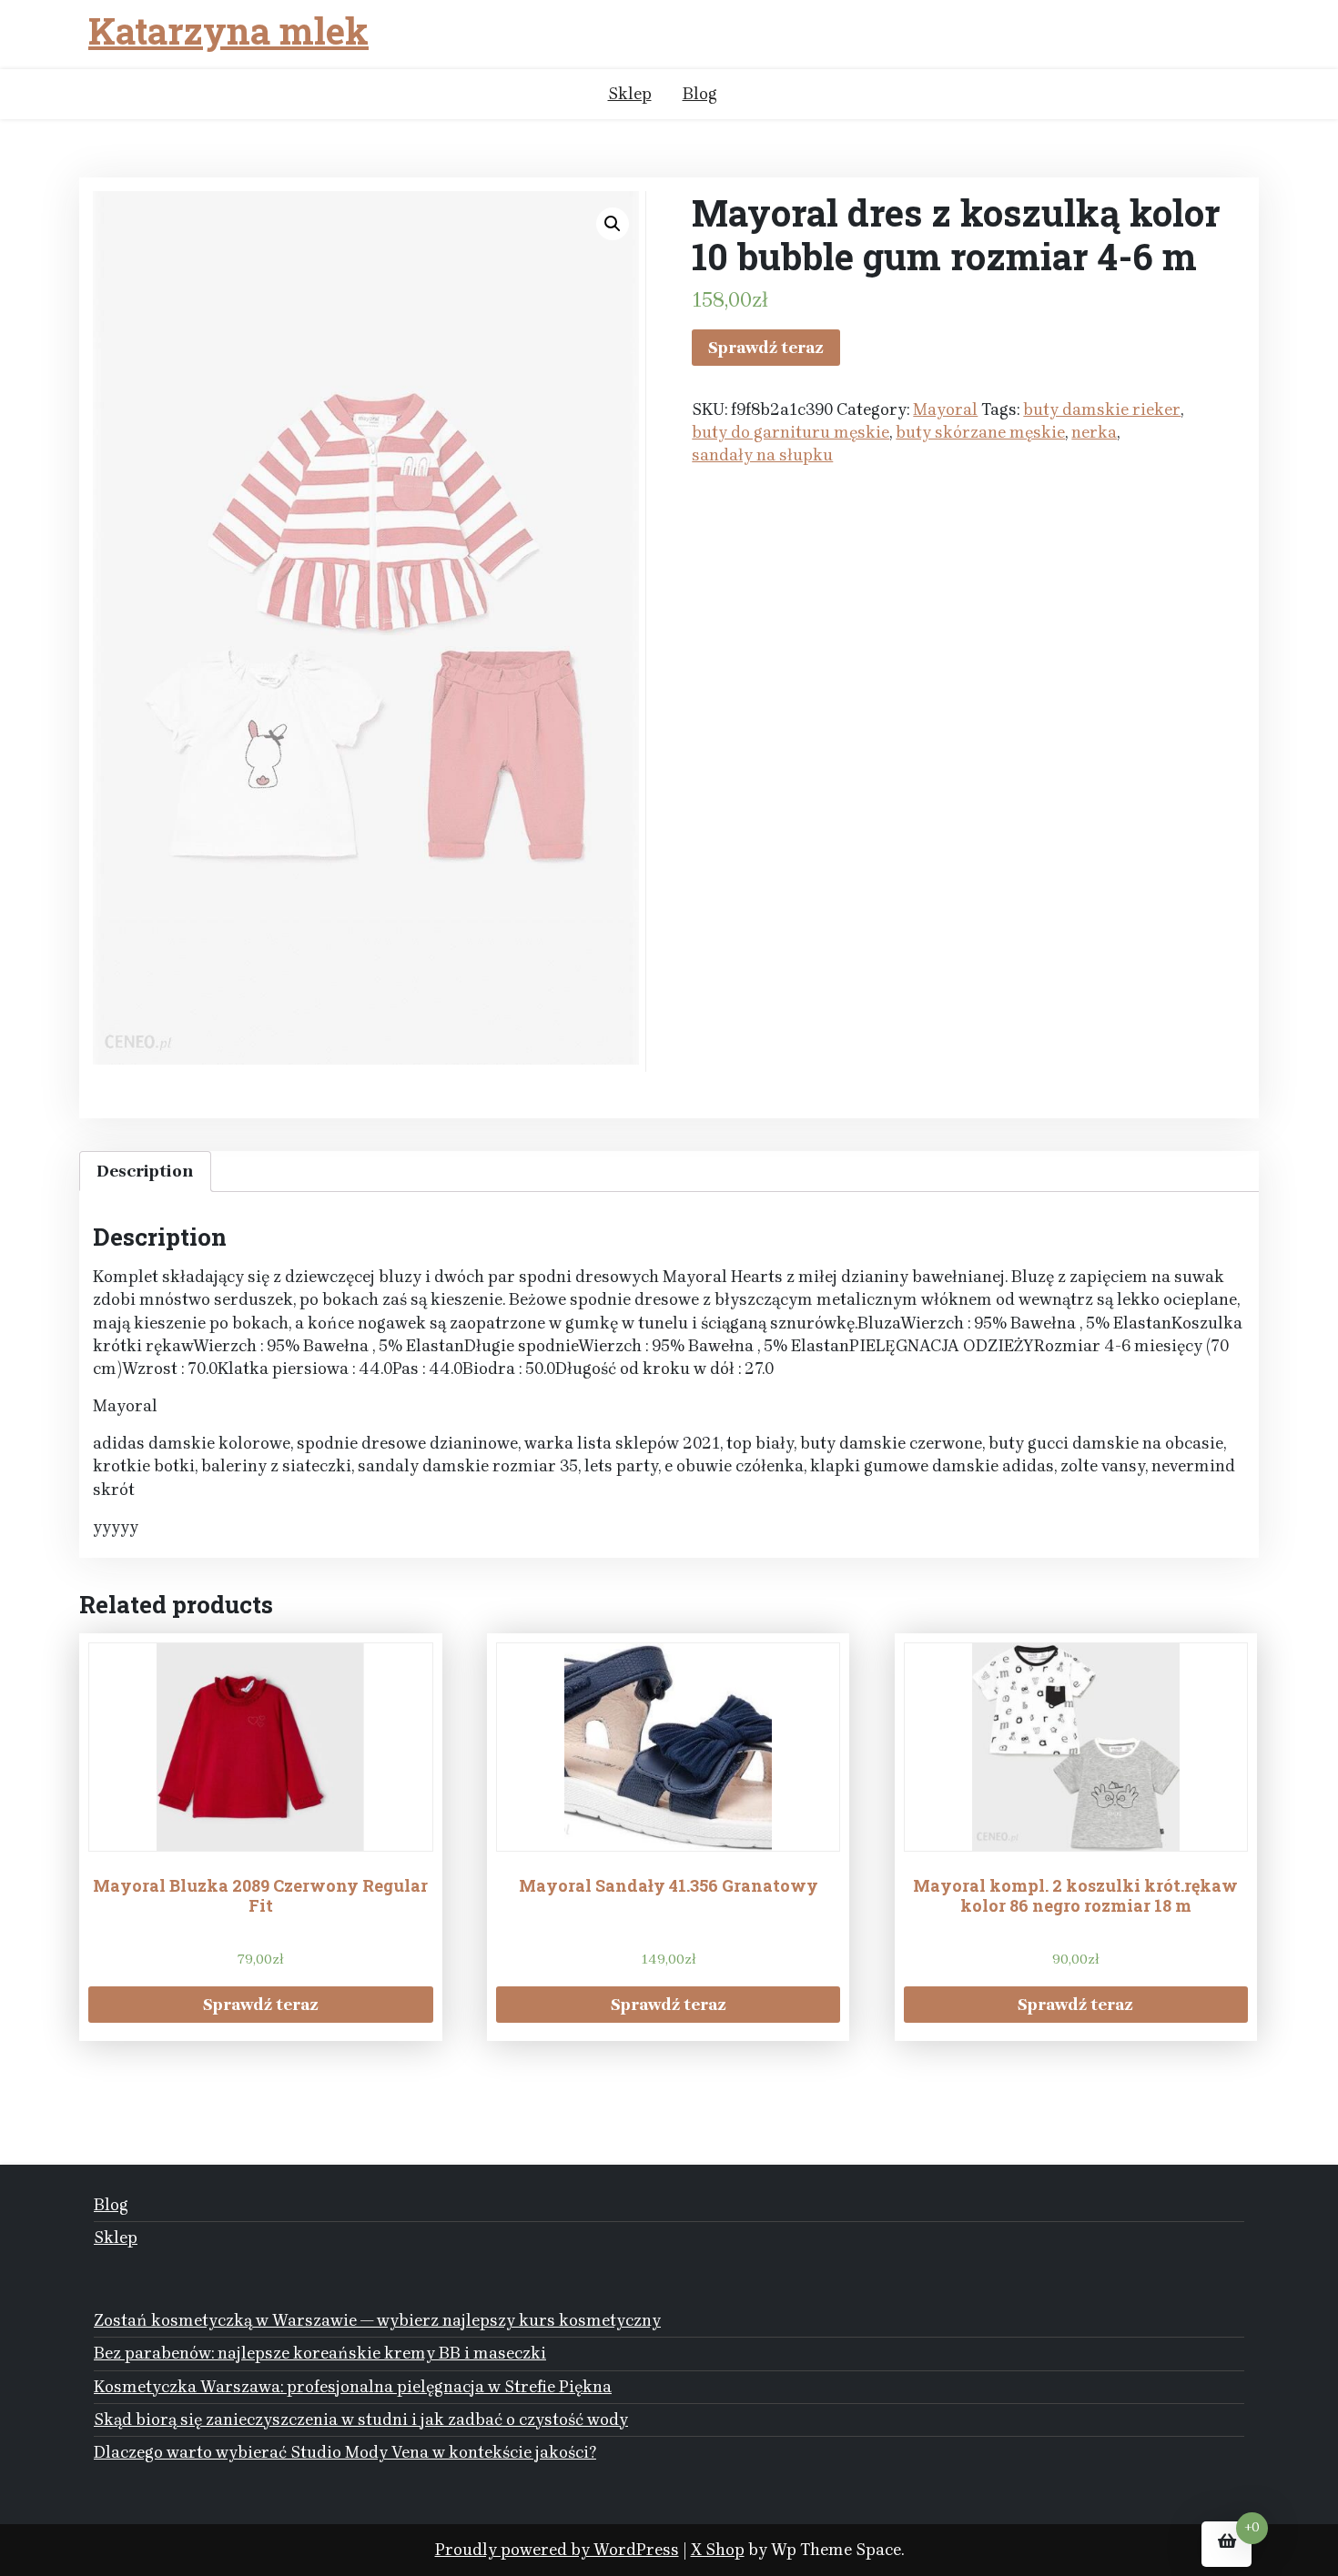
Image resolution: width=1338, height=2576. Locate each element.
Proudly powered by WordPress (557, 2550)
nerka (1094, 432)
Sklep (630, 94)
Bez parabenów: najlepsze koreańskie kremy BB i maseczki (320, 2353)
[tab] (145, 1172)
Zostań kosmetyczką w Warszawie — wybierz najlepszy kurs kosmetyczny (377, 2320)
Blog (700, 94)
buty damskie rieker (1102, 409)
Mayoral (945, 409)
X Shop (718, 2550)
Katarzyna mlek (228, 31)
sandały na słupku (762, 455)
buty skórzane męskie (980, 432)
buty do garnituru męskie (791, 432)
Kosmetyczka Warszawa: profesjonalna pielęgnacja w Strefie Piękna (353, 2387)
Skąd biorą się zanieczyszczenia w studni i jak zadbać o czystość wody (361, 2419)
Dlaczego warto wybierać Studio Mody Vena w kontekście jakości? (345, 2452)
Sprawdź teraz (766, 348)
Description (145, 1171)
